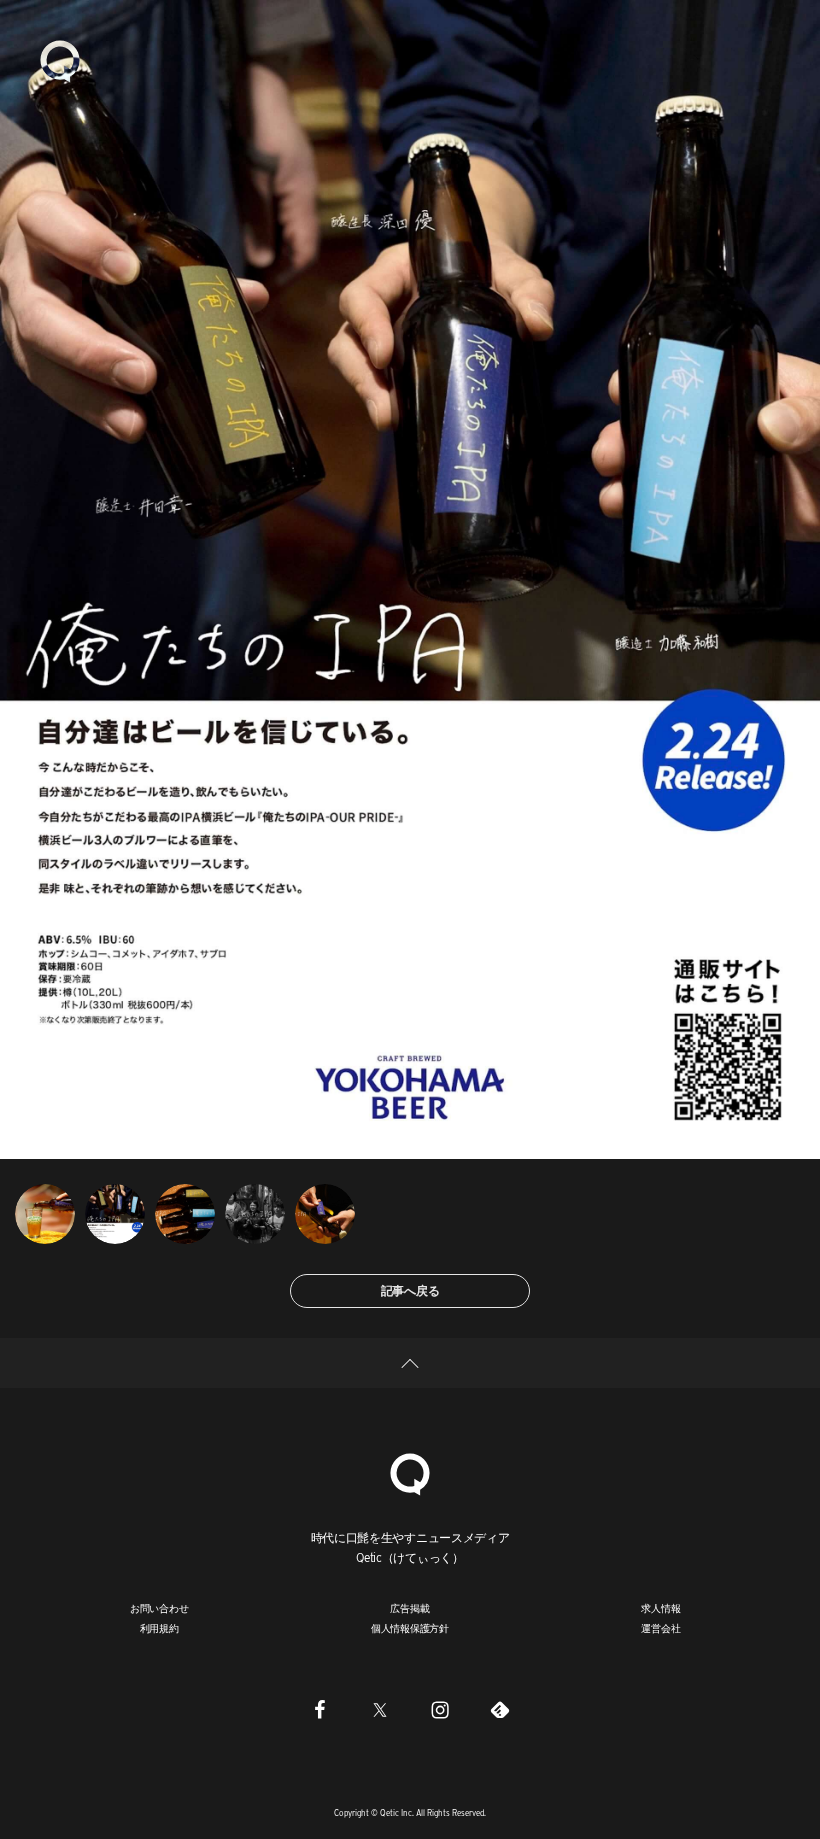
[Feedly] (500, 1709)
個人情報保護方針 (410, 1628)
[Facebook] (320, 1709)
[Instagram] (440, 1709)
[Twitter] (380, 1709)
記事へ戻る (410, 1290)
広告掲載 (409, 1608)
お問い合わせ (159, 1608)
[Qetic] (60, 60)
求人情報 (660, 1608)
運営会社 (660, 1628)
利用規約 (159, 1628)
